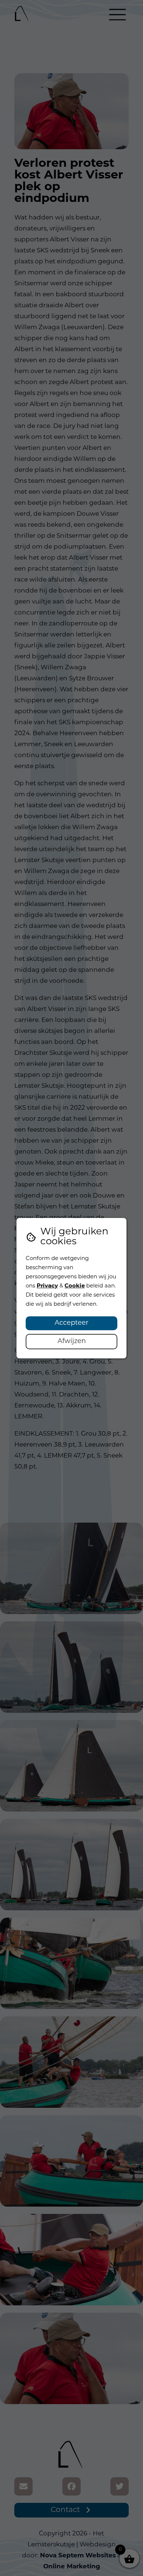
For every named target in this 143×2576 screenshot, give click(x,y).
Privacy (47, 1286)
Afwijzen (72, 1342)
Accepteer (71, 1323)
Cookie (75, 1286)
